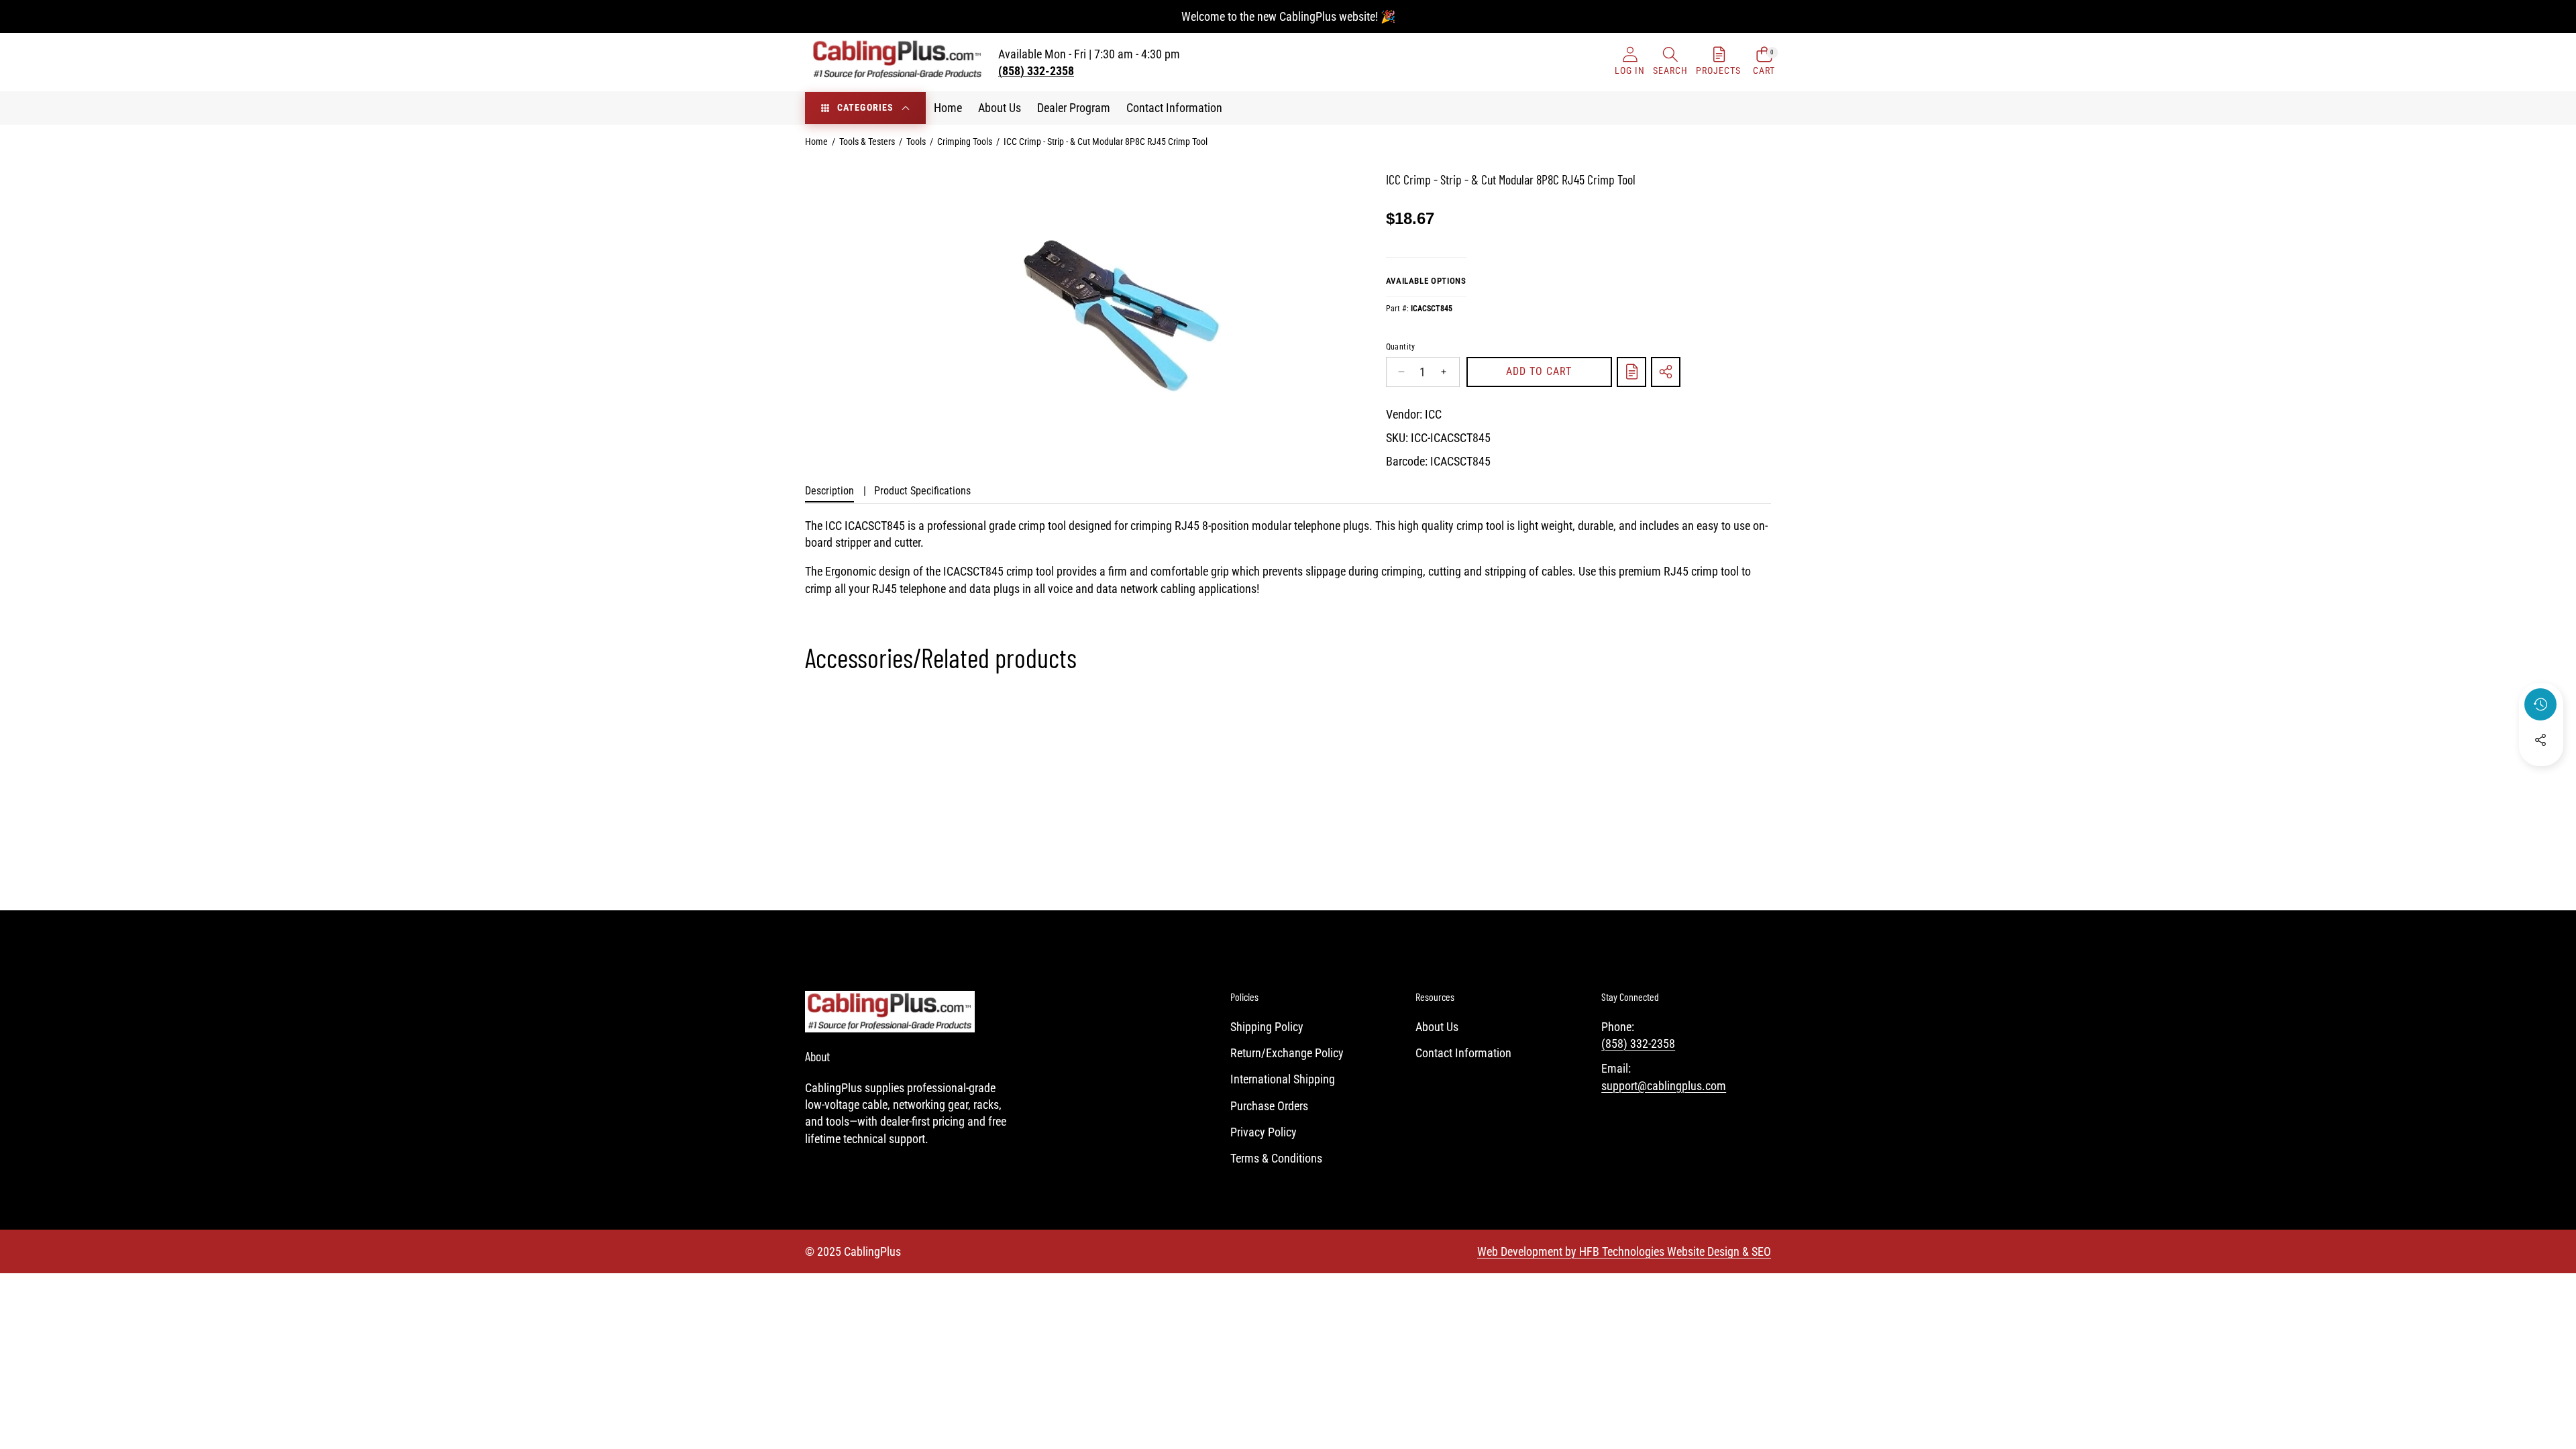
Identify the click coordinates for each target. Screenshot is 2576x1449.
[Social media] (2540, 740)
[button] (1670, 62)
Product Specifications (922, 491)
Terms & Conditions (1276, 1158)
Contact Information (1463, 1053)
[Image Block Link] (890, 1012)
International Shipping (1283, 1079)
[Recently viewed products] (2540, 704)
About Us (1437, 1027)
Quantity (1401, 347)
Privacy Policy (1264, 1132)
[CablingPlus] (898, 62)
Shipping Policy (1267, 1027)
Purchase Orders (1269, 1106)
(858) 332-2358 (1638, 1043)
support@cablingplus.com (1664, 1086)
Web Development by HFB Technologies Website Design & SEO (1624, 1251)
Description (829, 491)
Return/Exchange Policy (1287, 1053)
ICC (1433, 414)
